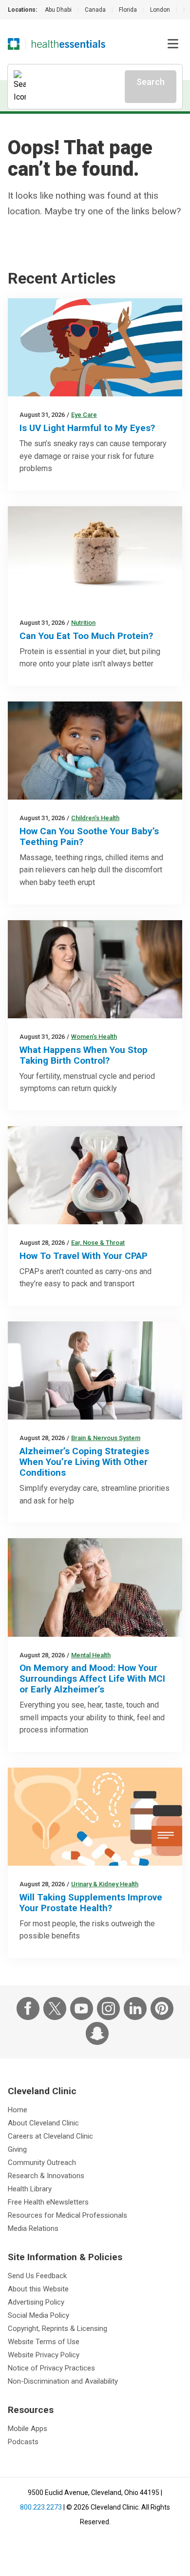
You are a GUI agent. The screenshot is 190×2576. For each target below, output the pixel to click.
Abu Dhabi (58, 10)
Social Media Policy (38, 2315)
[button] (173, 44)
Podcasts (23, 2442)
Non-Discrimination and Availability (63, 2381)
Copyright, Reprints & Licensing (57, 2329)
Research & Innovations (46, 2176)
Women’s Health (94, 1037)
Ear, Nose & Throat (98, 1243)
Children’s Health (95, 818)
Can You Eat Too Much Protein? (86, 636)
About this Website (38, 2289)
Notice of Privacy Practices (51, 2368)
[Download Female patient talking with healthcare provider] (95, 969)
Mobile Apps (28, 2429)
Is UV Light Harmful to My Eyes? (87, 428)
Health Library (30, 2189)
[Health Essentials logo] (68, 44)
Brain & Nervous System (106, 1438)
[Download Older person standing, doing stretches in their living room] (95, 1370)
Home (18, 2110)
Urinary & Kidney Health (105, 1884)
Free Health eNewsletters (48, 2202)
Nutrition (83, 623)
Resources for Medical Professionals (67, 2215)
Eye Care (84, 415)
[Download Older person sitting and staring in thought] (95, 1587)
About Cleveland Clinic (43, 2123)
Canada (95, 10)
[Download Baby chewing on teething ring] (95, 751)
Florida (128, 10)
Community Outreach (42, 2163)
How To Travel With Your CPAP (84, 1256)
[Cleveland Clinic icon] (14, 44)
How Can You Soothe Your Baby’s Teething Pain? (89, 836)
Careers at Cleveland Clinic (50, 2136)
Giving (17, 2149)
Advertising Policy (36, 2302)
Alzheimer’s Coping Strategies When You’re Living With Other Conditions (84, 1462)
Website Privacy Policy (44, 2355)
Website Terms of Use (44, 2342)
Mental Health (91, 1655)
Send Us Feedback (37, 2276)
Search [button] (151, 82)
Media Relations (33, 2228)
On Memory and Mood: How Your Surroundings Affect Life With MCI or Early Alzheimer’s (92, 1679)
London (160, 10)
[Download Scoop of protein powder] (95, 555)
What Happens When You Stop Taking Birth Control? (84, 1055)
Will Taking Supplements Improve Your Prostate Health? (91, 1903)
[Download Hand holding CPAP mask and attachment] (95, 1175)
